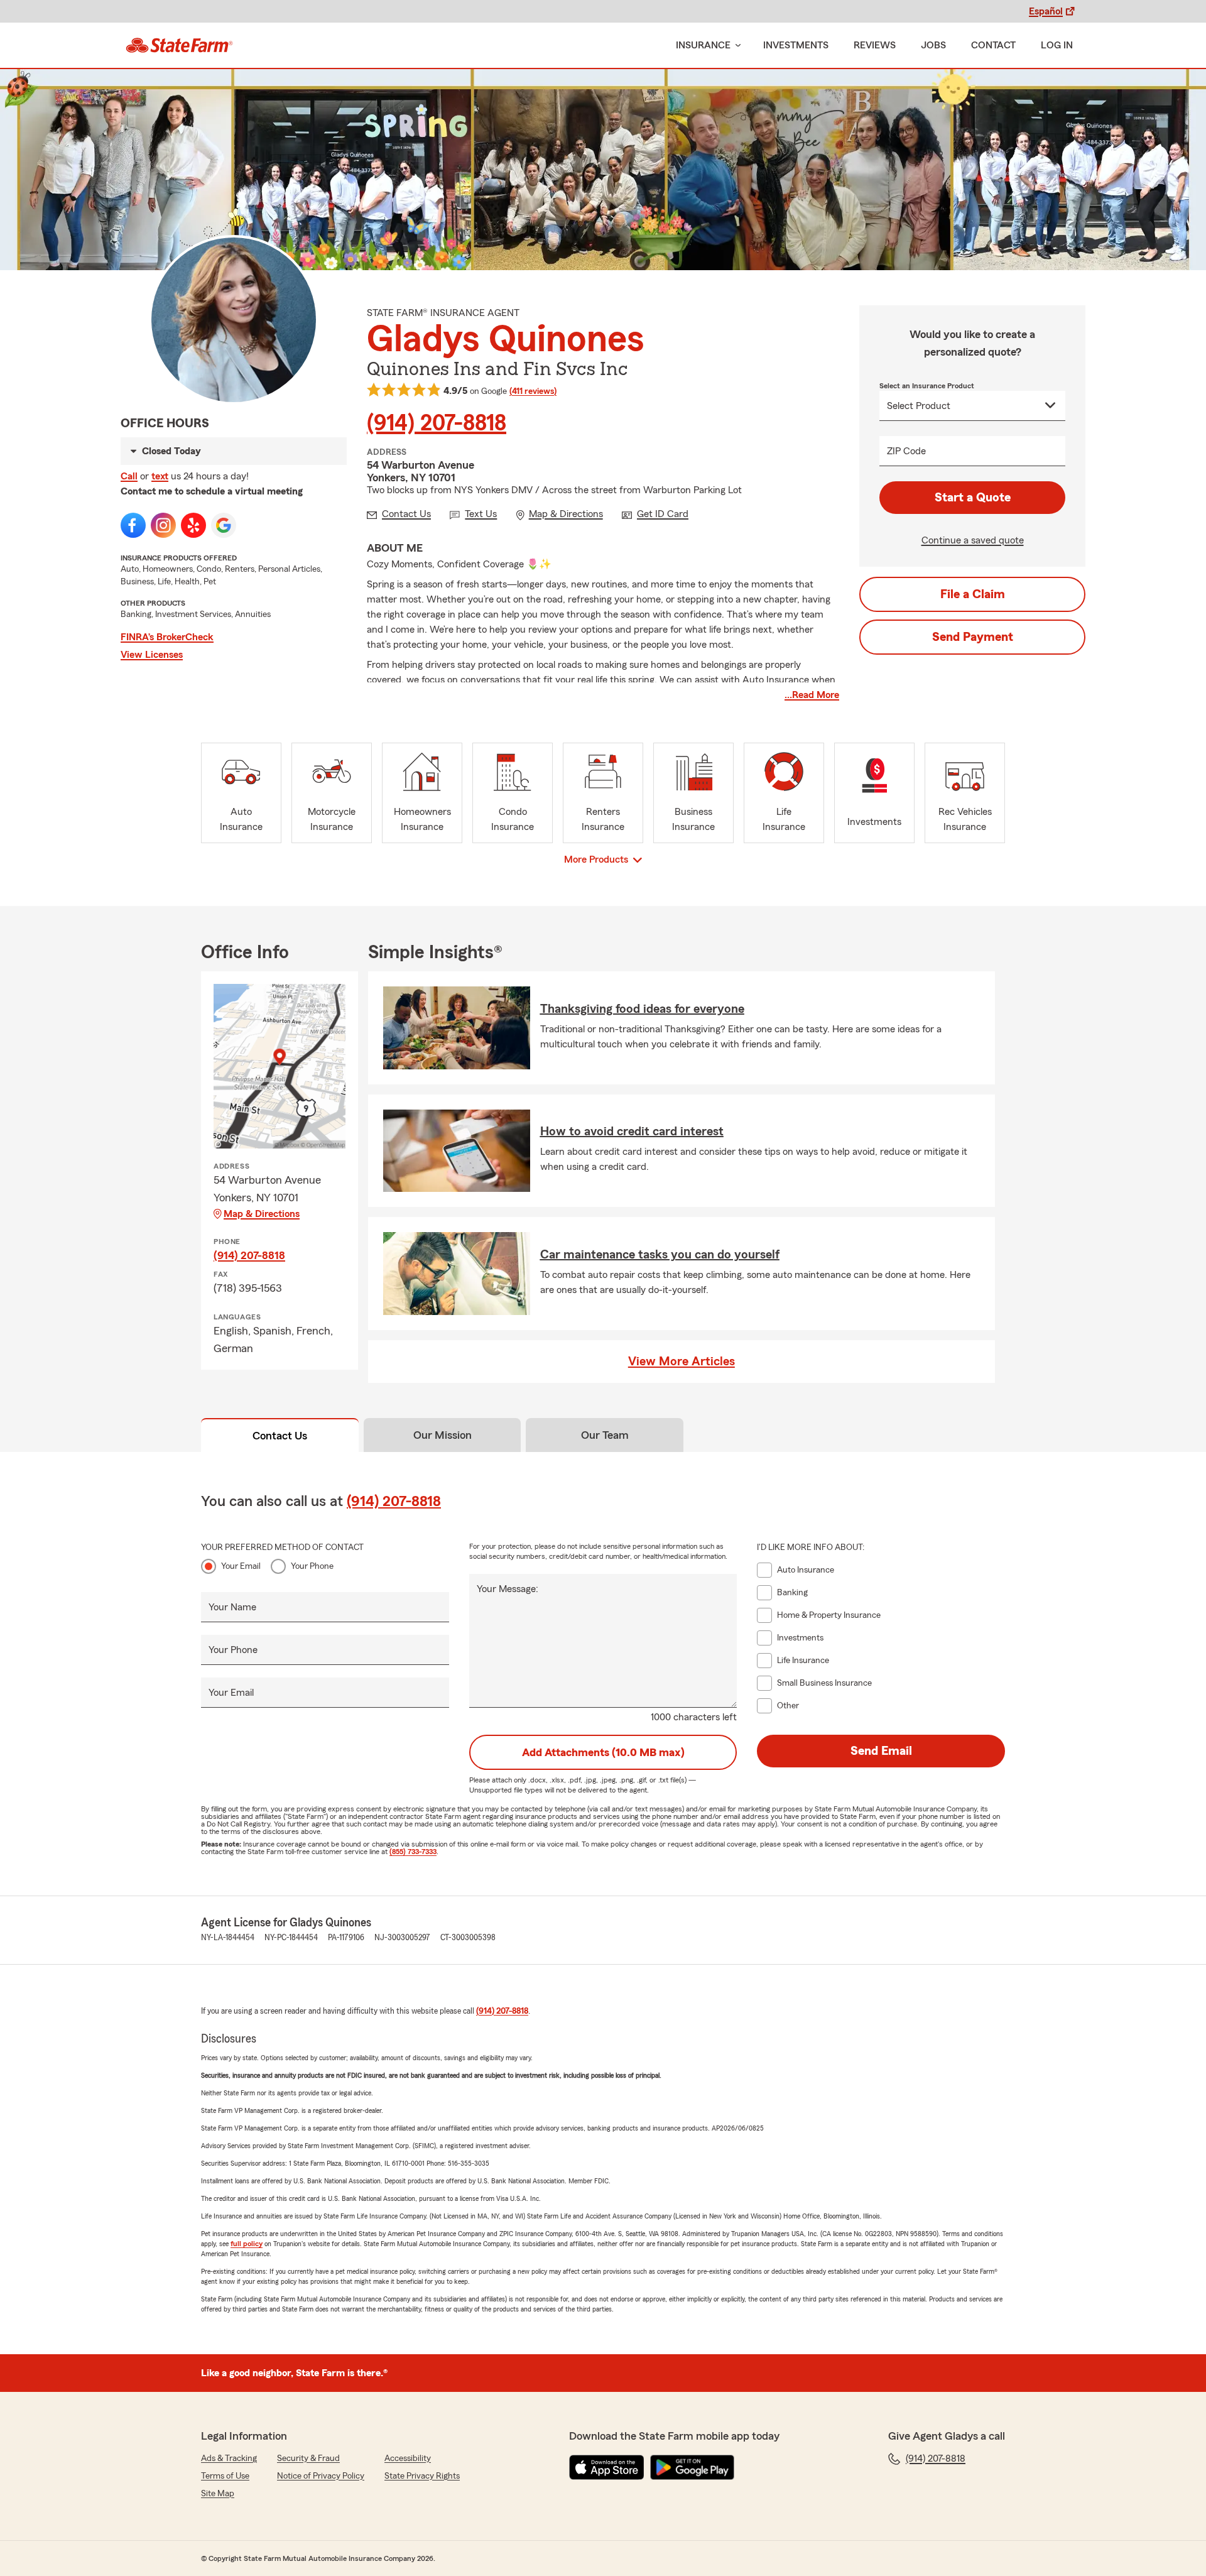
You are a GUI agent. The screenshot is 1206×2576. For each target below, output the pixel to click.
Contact (993, 45)
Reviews (875, 45)
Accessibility (408, 2459)
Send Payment (973, 637)
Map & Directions (262, 1214)
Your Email (241, 1566)
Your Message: (508, 1589)
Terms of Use (225, 2476)
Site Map (218, 2494)
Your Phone (312, 1566)
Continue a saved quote (973, 540)
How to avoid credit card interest (632, 1132)
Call (129, 476)
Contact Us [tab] (280, 1436)
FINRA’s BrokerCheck (167, 637)
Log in (1057, 45)
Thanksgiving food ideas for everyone (642, 1009)
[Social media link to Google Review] (224, 525)
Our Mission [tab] (443, 1435)
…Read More (812, 695)
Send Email (881, 1751)
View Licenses (152, 655)
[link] (179, 45)
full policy (247, 2244)
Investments (796, 45)
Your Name (232, 1607)
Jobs (933, 45)
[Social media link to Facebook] (133, 525)
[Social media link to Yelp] (193, 525)
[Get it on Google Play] (692, 2467)
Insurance (703, 45)
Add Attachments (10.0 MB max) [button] (603, 1752)
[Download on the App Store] (607, 2467)
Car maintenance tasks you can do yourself (660, 1255)
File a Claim (973, 594)
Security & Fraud (308, 2459)
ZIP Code (906, 451)
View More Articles (682, 1362)
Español (1046, 11)
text (160, 476)
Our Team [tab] (605, 1435)
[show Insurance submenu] (736, 46)
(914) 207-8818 (437, 423)
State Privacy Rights (422, 2476)
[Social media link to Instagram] (163, 525)
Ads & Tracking (229, 2459)
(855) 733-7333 (413, 1852)
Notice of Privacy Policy (321, 2476)
